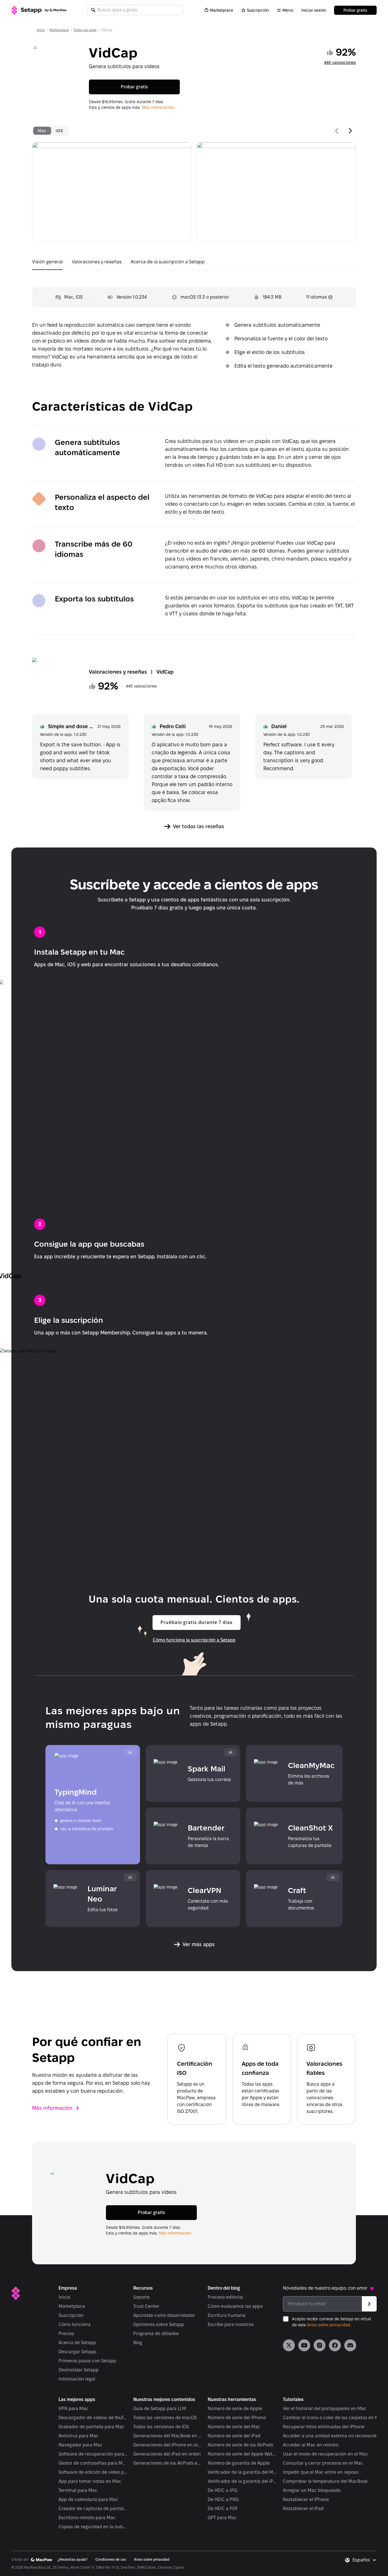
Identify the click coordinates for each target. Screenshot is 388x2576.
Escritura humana (227, 2315)
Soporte (141, 2297)
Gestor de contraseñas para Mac (93, 2463)
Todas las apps (85, 30)
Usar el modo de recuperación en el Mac (326, 2454)
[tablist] (50, 131)
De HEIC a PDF (223, 2509)
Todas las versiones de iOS (161, 2427)
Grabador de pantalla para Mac (91, 2427)
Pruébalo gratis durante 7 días (197, 1622)
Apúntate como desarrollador (164, 2315)
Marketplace (222, 10)
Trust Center (146, 2306)
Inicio (41, 30)
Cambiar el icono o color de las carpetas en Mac (333, 2418)
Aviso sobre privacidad (329, 2325)
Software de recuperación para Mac (93, 2454)
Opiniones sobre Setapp (159, 2324)
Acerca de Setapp (77, 2343)
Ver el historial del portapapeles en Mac (325, 2409)
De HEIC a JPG (222, 2490)
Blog (138, 2343)
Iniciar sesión (314, 10)
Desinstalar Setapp (79, 2370)
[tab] (42, 131)
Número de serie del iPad (234, 2436)
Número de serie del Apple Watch (242, 2454)
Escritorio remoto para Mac (87, 2518)
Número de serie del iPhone (237, 2418)
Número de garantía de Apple (239, 2463)
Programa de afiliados (156, 2334)
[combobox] (365, 2560)
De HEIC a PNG (223, 2499)
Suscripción (258, 10)
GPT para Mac (222, 2518)
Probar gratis (355, 10)
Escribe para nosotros (231, 2324)
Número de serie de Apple (235, 2409)
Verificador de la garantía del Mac (242, 2472)
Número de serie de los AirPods (240, 2445)
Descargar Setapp (77, 2352)
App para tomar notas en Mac (90, 2481)
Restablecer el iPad (303, 2509)
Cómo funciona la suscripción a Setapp (194, 1640)
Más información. (158, 107)
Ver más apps (199, 1944)
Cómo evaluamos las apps (235, 2306)
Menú (288, 10)
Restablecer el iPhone (306, 2499)
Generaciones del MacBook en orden (168, 2436)
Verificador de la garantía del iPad (242, 2481)
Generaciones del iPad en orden (167, 2454)
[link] (289, 2345)
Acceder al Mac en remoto (311, 2445)
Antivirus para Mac (79, 2436)
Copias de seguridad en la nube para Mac (93, 2527)
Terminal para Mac (78, 2490)
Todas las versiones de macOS (165, 2418)
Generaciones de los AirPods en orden (168, 2463)
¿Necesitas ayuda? (73, 2559)
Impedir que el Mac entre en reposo (321, 2472)
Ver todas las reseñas (199, 826)
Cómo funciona (75, 2324)
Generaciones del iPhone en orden (168, 2445)
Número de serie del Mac (234, 2427)
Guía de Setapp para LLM (160, 2409)
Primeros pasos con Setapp (87, 2361)
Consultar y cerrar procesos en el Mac (323, 2463)
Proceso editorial (225, 2297)
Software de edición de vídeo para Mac (93, 2472)
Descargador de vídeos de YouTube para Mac (93, 2418)
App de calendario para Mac (88, 2499)
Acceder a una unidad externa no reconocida (331, 2436)
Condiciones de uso (111, 2559)
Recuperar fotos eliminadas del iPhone (324, 2427)
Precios (66, 2334)
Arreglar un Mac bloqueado (312, 2490)
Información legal (77, 2379)
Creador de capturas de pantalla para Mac (93, 2509)
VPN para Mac (73, 2409)
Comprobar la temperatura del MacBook (325, 2481)
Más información (52, 2108)
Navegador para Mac (81, 2445)
